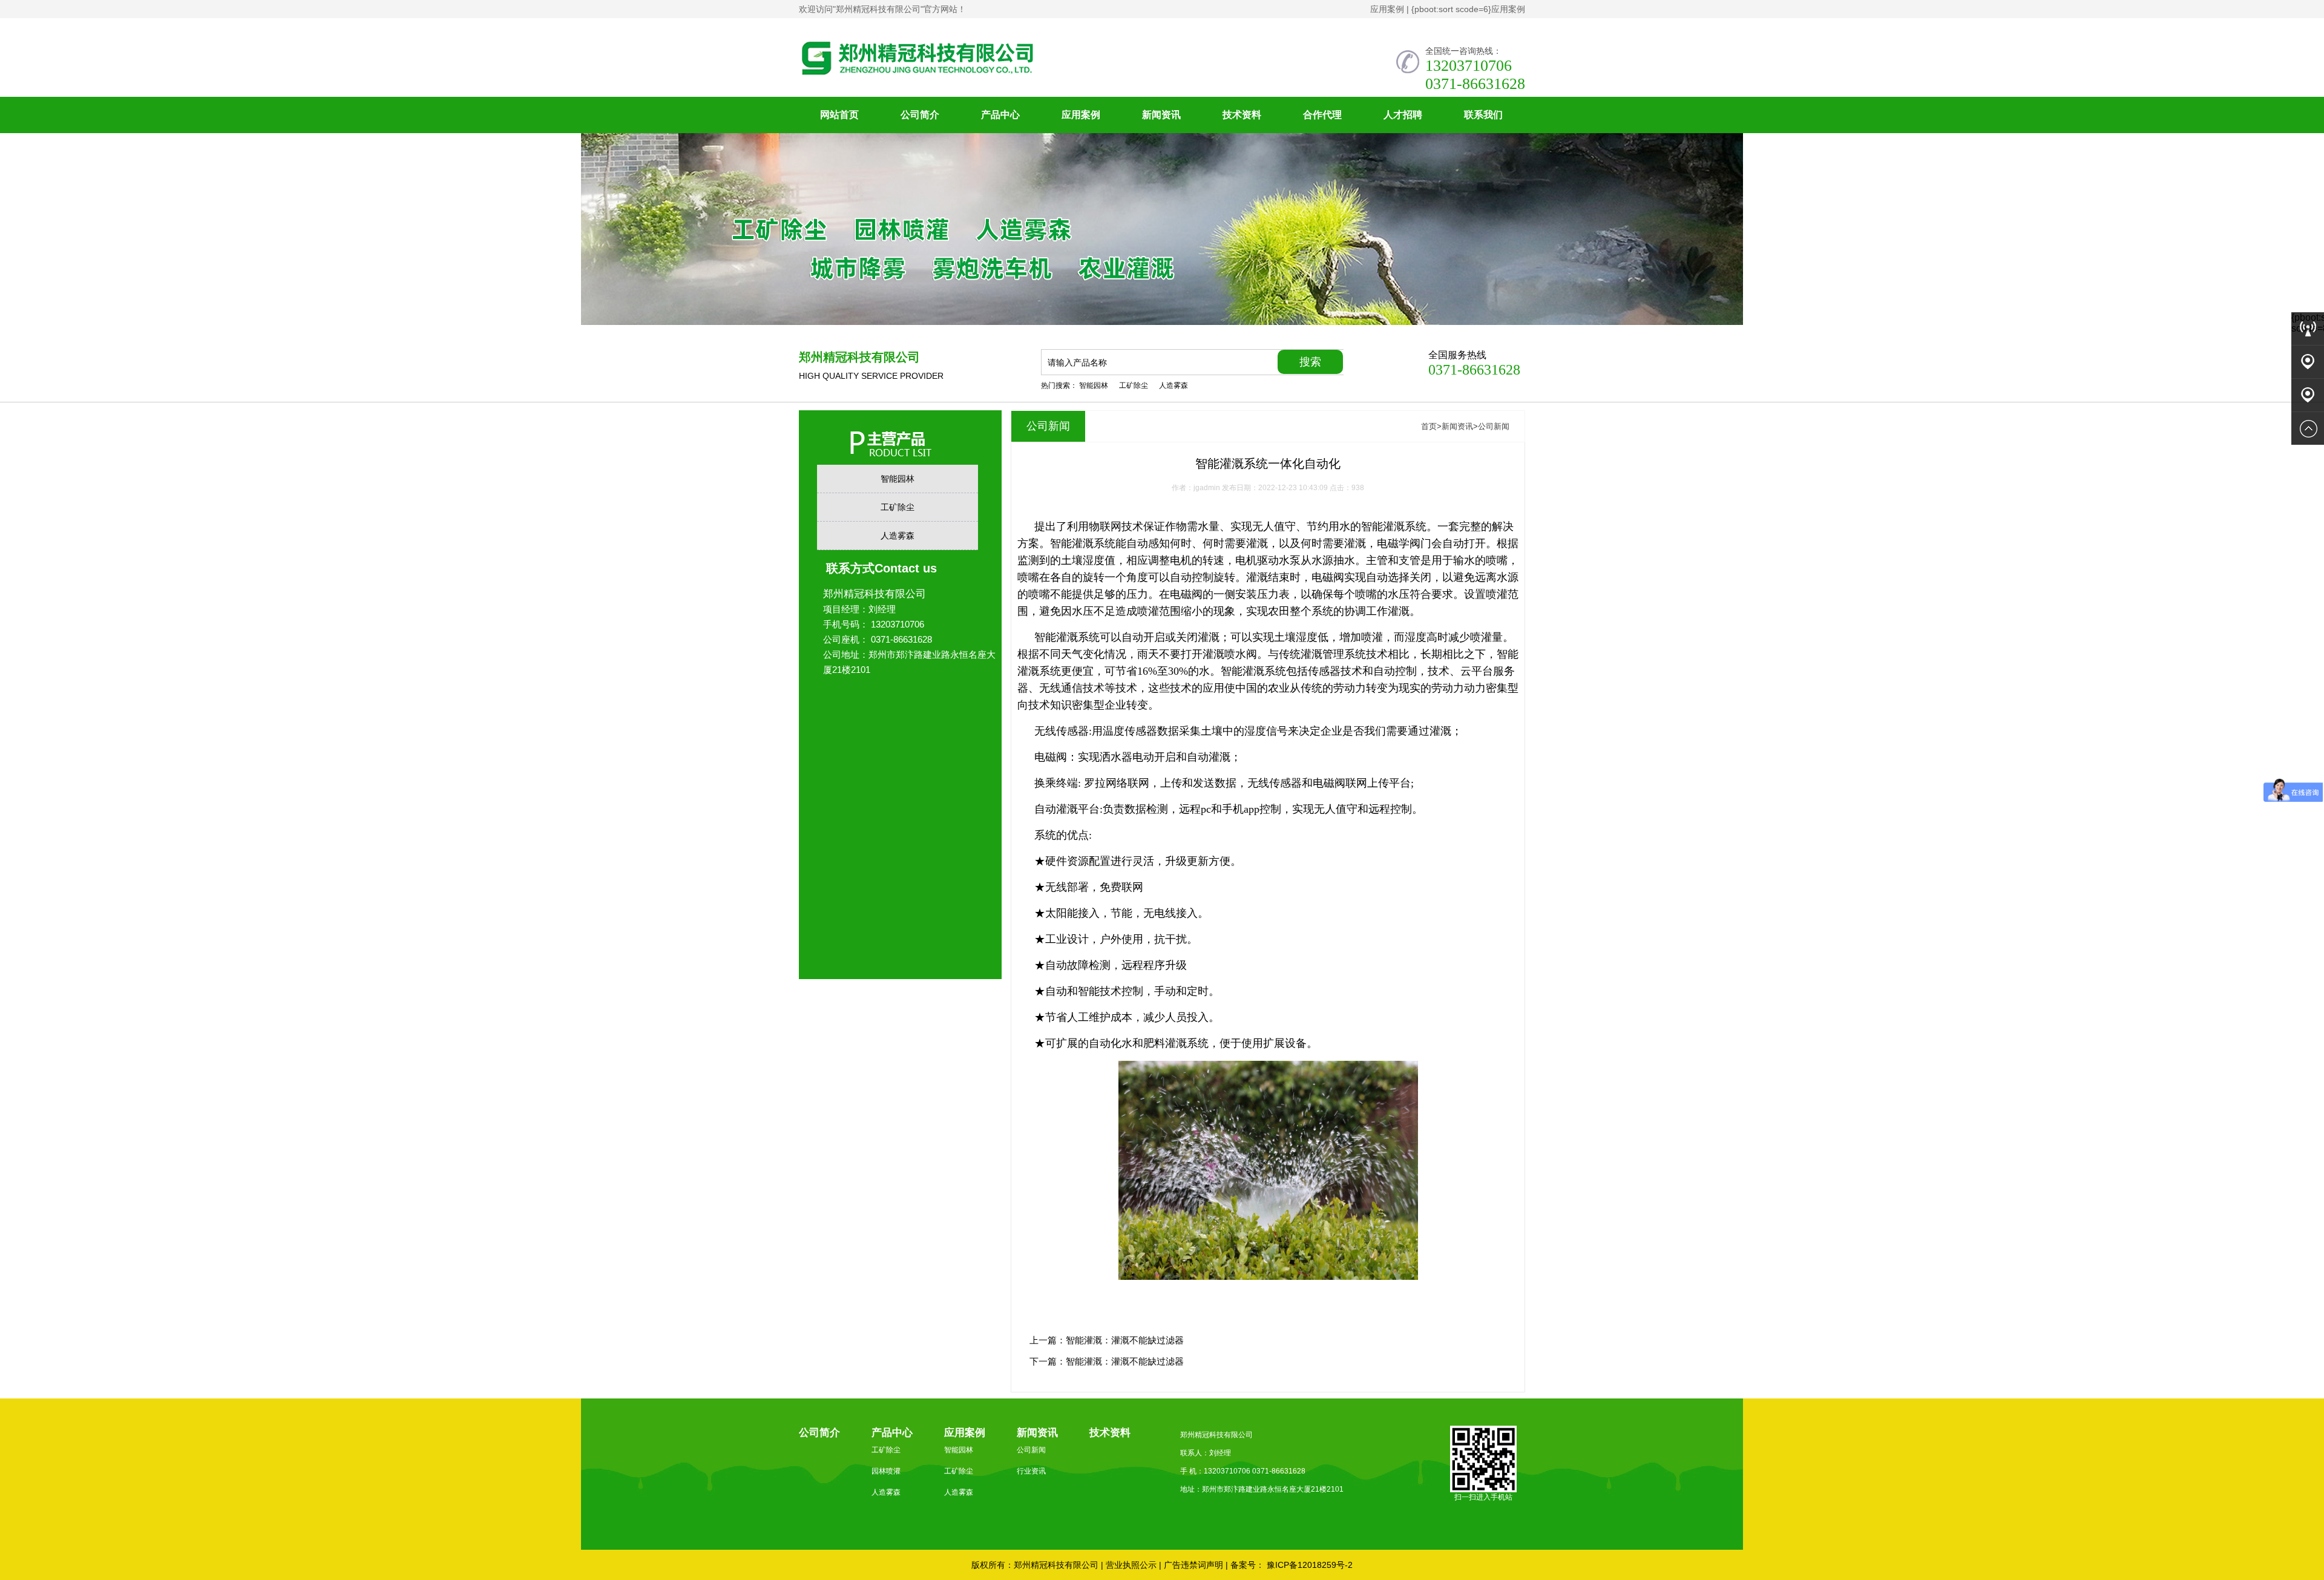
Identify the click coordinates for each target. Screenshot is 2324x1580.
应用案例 (1387, 9)
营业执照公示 (1131, 1565)
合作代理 (1322, 115)
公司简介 (920, 115)
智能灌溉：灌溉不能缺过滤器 (1125, 1340)
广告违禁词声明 (1193, 1565)
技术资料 (1242, 115)
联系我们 (1483, 115)
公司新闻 (1494, 426)
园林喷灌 (886, 1471)
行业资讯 (1031, 1471)
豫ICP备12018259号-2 (1308, 1565)
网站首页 (839, 115)
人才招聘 (1403, 115)
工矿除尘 (1134, 385)
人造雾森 (1173, 385)
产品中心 (1000, 115)
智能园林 (1094, 385)
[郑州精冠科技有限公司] (1083, 74)
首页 (1429, 426)
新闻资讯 (1161, 115)
